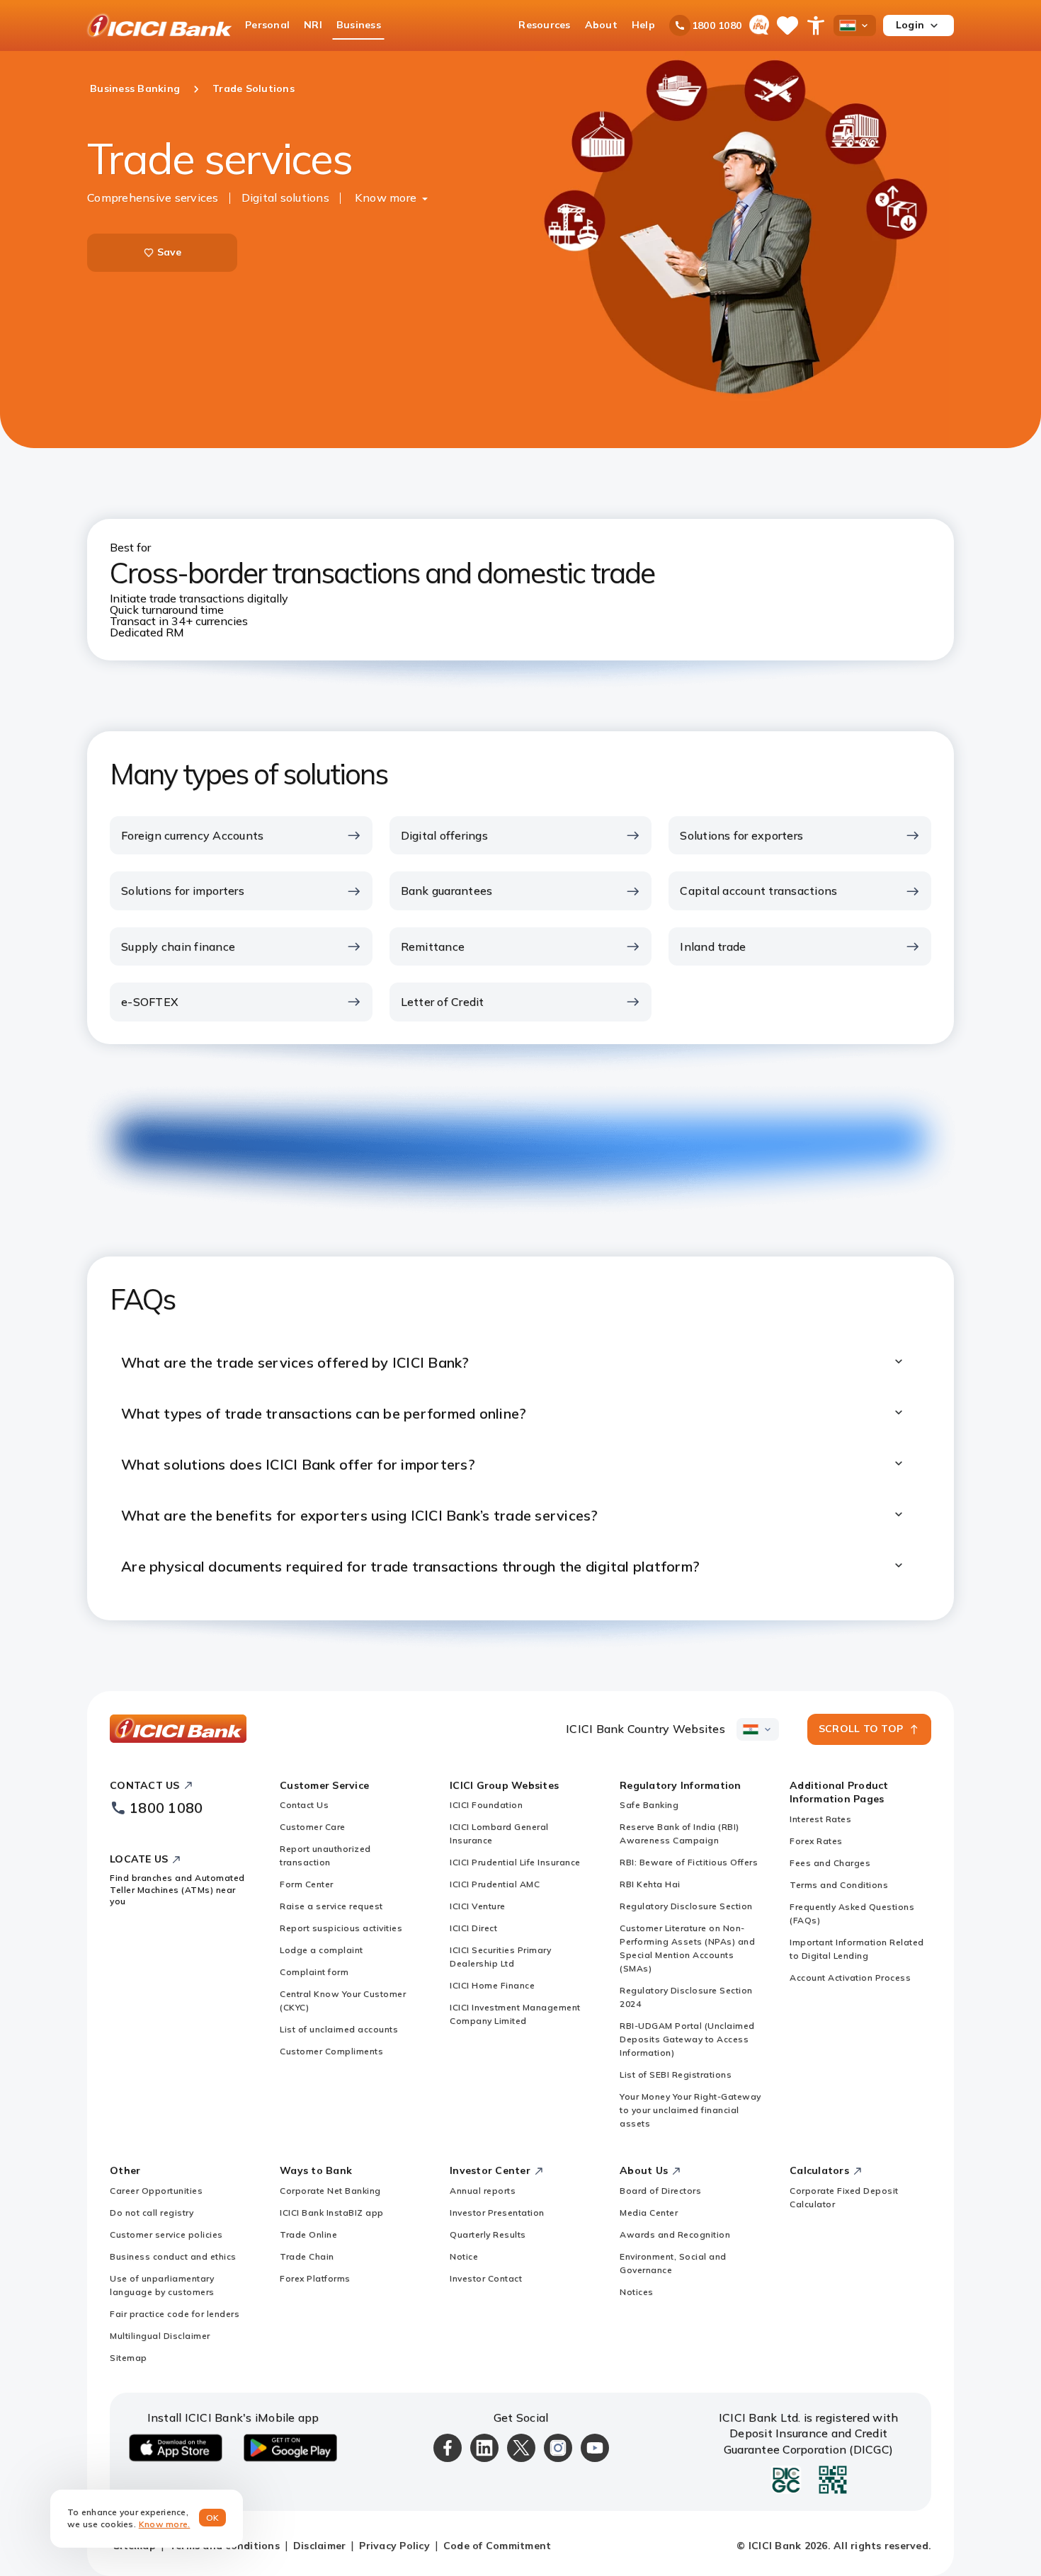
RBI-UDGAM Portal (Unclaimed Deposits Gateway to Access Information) (687, 2039)
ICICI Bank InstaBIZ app (332, 2213)
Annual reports (483, 2191)
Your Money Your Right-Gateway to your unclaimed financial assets (690, 2110)
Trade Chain (307, 2256)
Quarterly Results (488, 2234)
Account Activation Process (850, 1977)
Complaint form (314, 1972)
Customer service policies (166, 2234)
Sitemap (129, 2358)
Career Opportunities (156, 2191)
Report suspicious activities (341, 1928)
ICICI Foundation (486, 1805)
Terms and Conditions (839, 1885)
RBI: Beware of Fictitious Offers (689, 1862)
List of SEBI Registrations (676, 2074)
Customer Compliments (331, 2051)
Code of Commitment (497, 2546)
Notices (637, 2292)
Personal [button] (267, 25)
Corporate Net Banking (330, 2191)
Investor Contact (486, 2278)
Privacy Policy (394, 2546)
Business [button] (359, 25)
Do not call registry (152, 2213)
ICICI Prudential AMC (495, 1884)
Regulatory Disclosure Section (686, 1906)
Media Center (649, 2213)
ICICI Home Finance (492, 1985)
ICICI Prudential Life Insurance (515, 1862)
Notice (464, 2256)
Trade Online (308, 2234)
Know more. (165, 2524)
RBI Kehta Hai (650, 1884)
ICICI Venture (478, 1906)
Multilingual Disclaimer (160, 2336)
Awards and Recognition (675, 2234)
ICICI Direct (473, 1928)
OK (213, 2518)
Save (170, 252)
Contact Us (304, 1805)
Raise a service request (331, 1906)
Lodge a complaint (322, 1950)
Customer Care (313, 1827)
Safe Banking (649, 1805)
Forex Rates (816, 1841)
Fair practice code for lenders (175, 2314)
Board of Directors (660, 2191)
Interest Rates (820, 1819)
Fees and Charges (830, 1863)
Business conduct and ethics (173, 2256)
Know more (386, 198)
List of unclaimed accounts (339, 2029)
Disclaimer (320, 2546)
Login (910, 25)
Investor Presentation (497, 2213)
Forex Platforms (315, 2278)
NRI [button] (313, 25)
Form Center (307, 1884)
